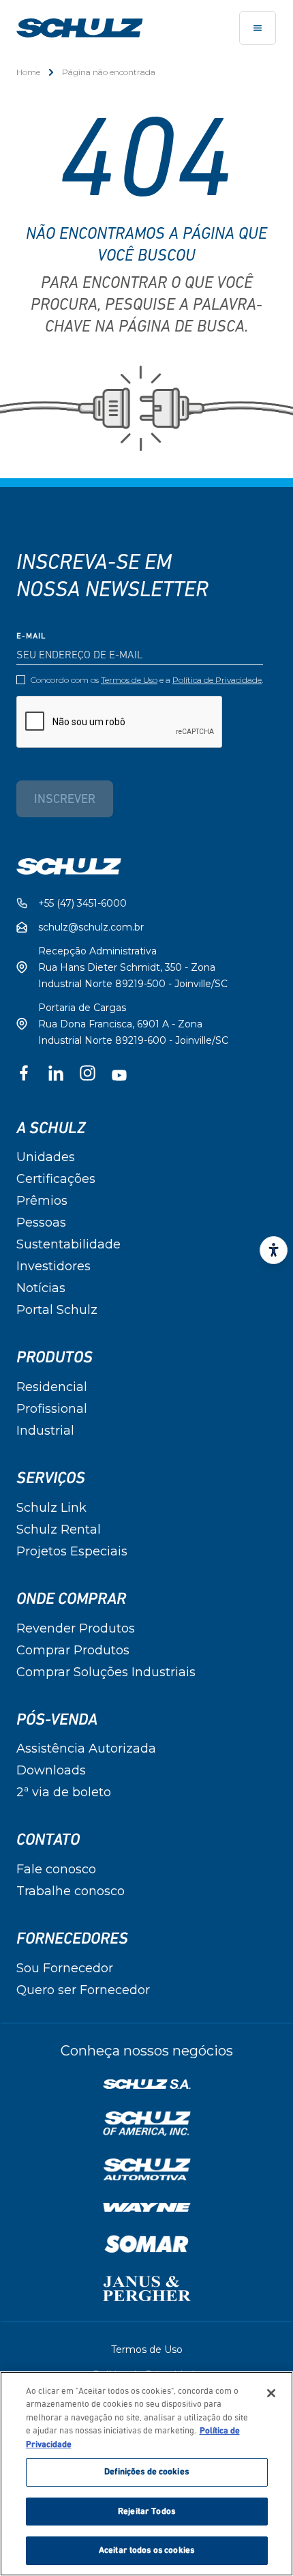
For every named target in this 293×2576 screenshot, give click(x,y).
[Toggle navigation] (258, 28)
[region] (146, 2474)
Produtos (55, 1358)
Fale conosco (56, 1869)
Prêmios (42, 1201)
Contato (48, 1840)
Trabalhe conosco (71, 1891)
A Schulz (51, 1128)
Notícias (41, 1288)
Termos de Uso (129, 680)
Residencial (52, 1387)
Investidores (53, 1266)
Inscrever (65, 800)
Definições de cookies (146, 2472)
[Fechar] (271, 2393)
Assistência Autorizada (86, 1748)
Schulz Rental (59, 1529)
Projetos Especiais (72, 1551)
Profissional (52, 1409)
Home (28, 72)
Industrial (45, 1431)
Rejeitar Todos (146, 2512)
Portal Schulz (57, 1310)
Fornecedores (72, 1939)
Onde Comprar (71, 1599)
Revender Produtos (76, 1628)
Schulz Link (51, 1508)
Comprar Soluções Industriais (106, 1672)
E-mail (31, 636)
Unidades (46, 1157)
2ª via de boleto (64, 1792)
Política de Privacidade (217, 680)
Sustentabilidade (68, 1244)
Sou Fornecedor (65, 1968)
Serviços (51, 1478)
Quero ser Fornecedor (83, 1990)
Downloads (51, 1770)
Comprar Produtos (73, 1650)
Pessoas (41, 1223)
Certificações (56, 1179)
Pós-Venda (57, 1720)
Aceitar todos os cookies (146, 2550)
